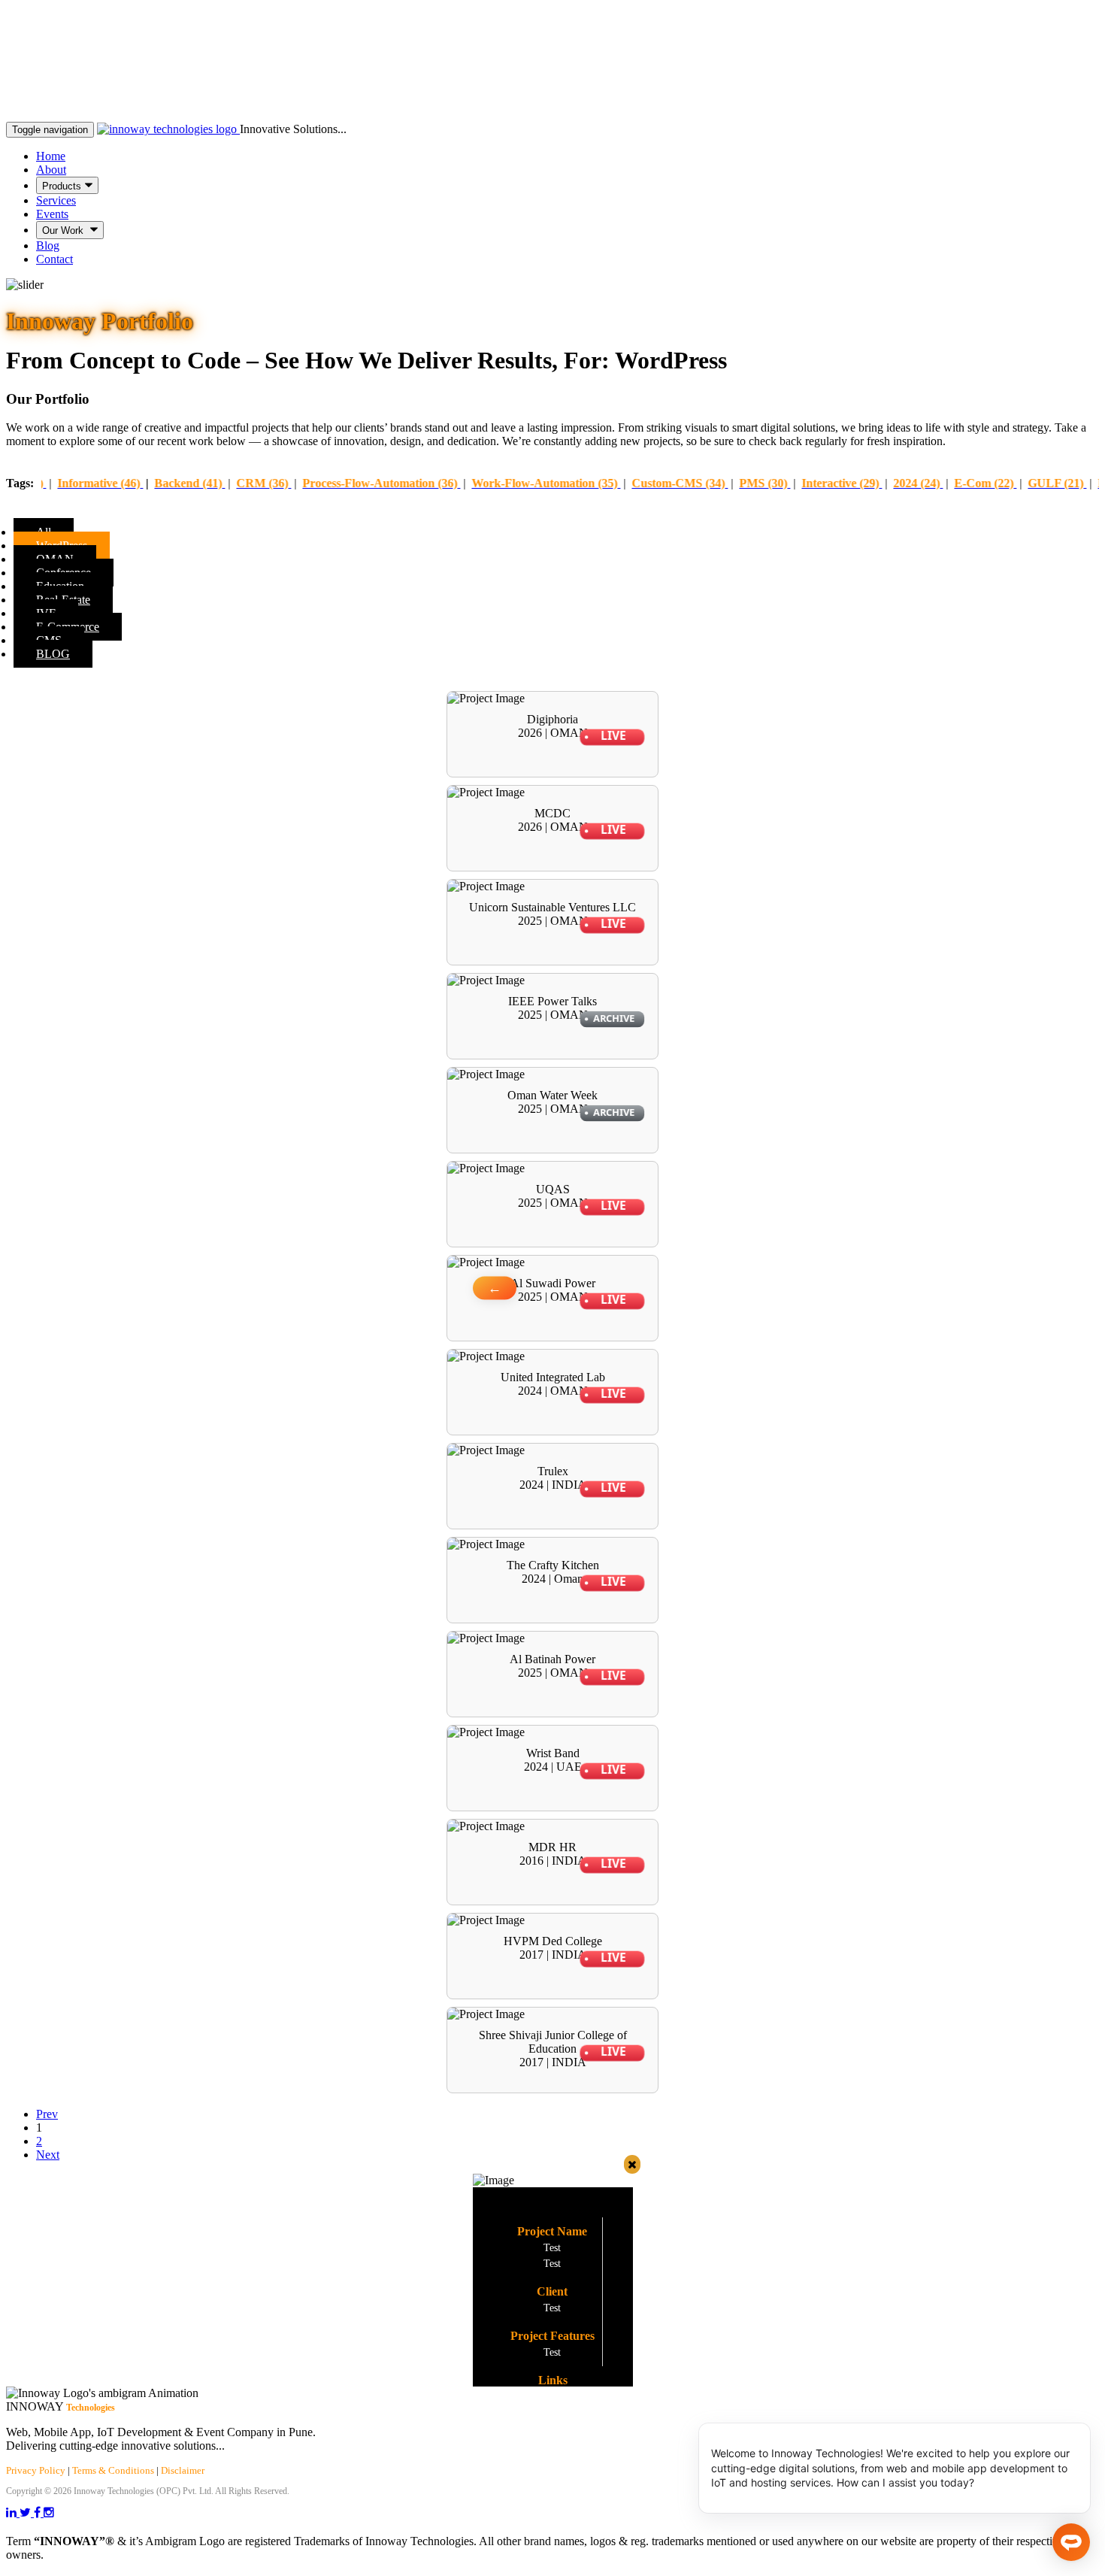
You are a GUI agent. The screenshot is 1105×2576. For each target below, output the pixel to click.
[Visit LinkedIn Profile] (13, 2512)
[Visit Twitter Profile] (27, 2512)
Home (51, 156)
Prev (47, 2114)
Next (48, 2155)
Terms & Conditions (113, 2470)
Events (52, 214)
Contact (54, 259)
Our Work (64, 230)
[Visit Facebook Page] (39, 2512)
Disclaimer (183, 2470)
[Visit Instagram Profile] (49, 2512)
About (51, 170)
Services (56, 200)
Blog (48, 245)
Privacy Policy (36, 2470)
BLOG (53, 654)
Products (62, 186)
